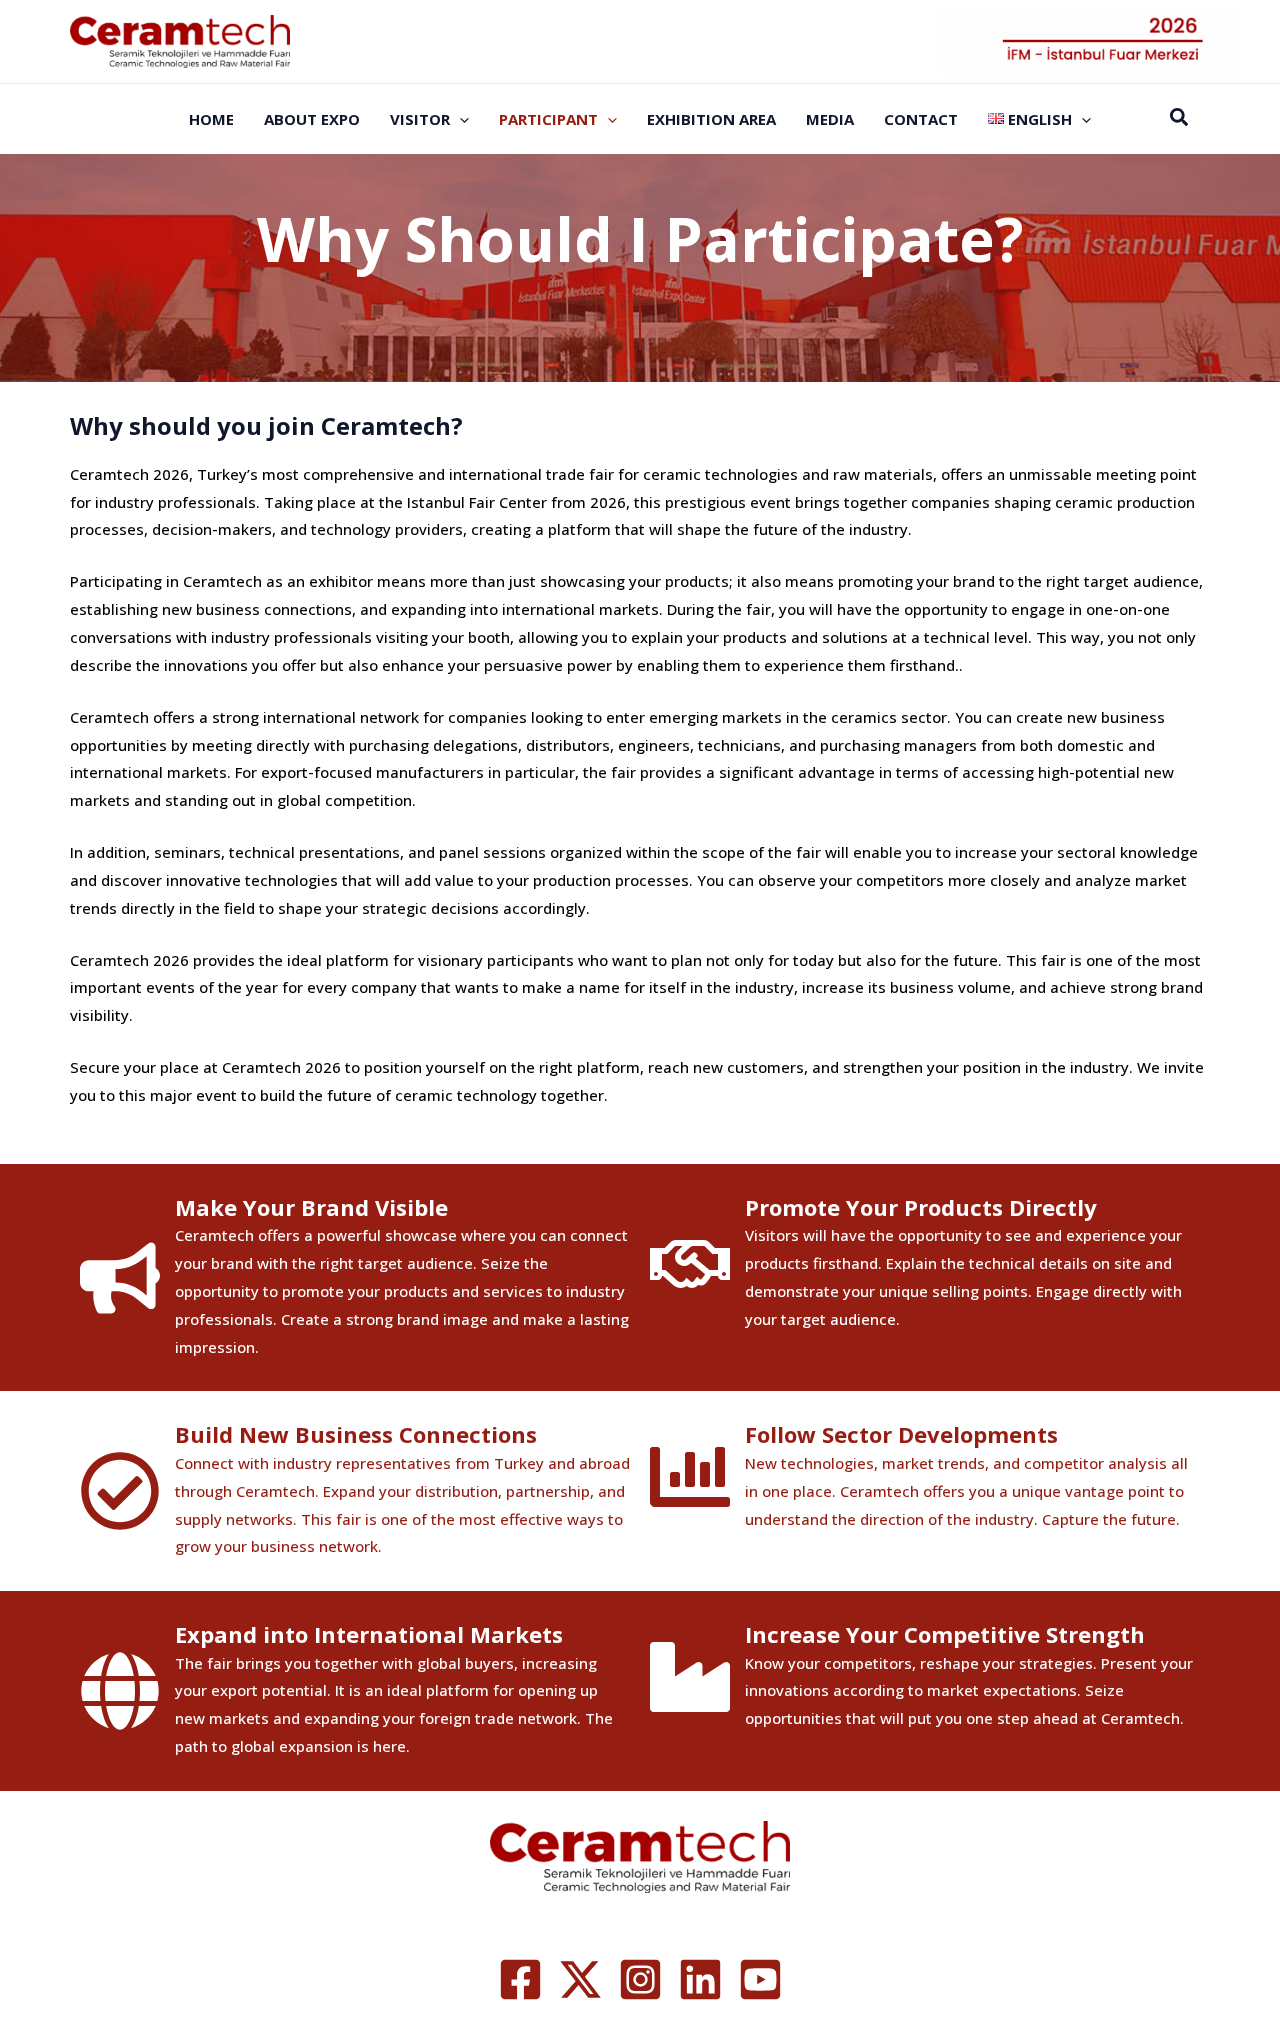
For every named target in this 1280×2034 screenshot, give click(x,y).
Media (830, 119)
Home (211, 119)
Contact (921, 119)
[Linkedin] (700, 1979)
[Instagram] (640, 1979)
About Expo (312, 119)
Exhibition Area (711, 119)
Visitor (420, 119)
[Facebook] (520, 1979)
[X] (580, 1979)
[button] (459, 119)
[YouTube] (760, 1979)
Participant (548, 119)
